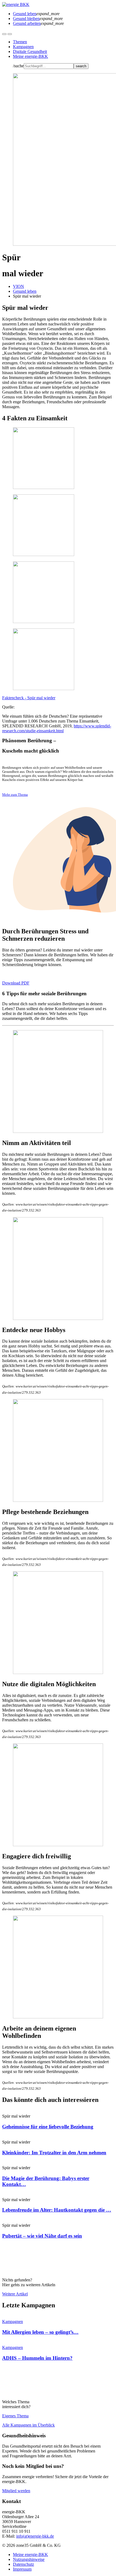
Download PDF (16, 983)
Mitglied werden (16, 2491)
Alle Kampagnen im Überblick (28, 2425)
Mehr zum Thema (15, 795)
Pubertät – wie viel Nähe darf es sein (42, 2236)
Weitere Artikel (15, 2294)
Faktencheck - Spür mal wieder (29, 698)
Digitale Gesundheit (30, 51)
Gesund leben (25, 291)
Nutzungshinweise (29, 2559)
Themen (20, 42)
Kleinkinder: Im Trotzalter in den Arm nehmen (54, 2153)
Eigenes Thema (15, 2416)
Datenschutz (23, 2564)
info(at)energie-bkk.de (35, 2536)
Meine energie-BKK (30, 56)
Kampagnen (23, 47)
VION (18, 286)
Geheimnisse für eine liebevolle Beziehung (48, 2127)
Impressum (22, 2569)
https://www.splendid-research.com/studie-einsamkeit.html (57, 728)
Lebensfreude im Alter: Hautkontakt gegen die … (57, 2210)
